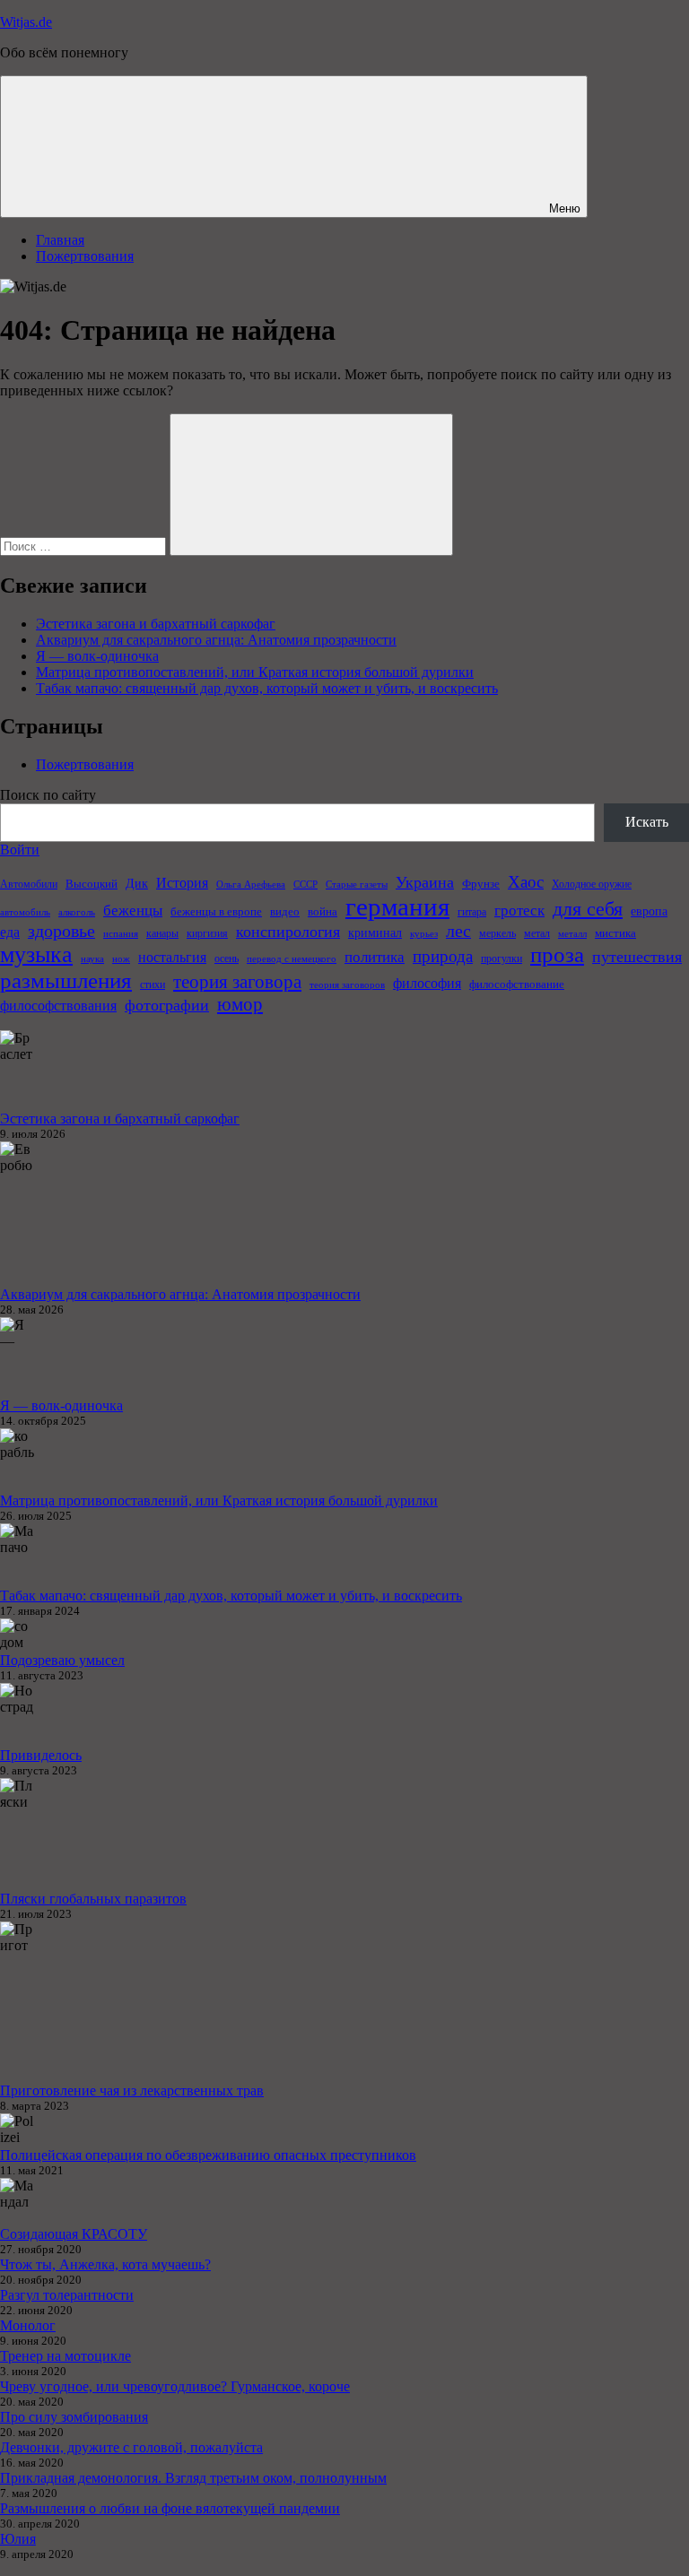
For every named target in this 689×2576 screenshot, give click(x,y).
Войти (20, 850)
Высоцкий (92, 884)
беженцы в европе (216, 911)
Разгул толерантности (67, 2295)
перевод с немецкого (292, 959)
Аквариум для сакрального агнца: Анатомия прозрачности (216, 640)
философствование (517, 984)
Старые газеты (357, 885)
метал (537, 933)
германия (397, 906)
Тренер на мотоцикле (65, 2356)
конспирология (288, 932)
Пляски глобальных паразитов (93, 1899)
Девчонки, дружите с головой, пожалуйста (131, 2447)
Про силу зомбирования (74, 2417)
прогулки (501, 958)
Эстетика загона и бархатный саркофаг (156, 624)
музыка (36, 954)
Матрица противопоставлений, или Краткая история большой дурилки (255, 672)
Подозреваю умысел (62, 1660)
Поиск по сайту (48, 795)
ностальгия (172, 957)
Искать (647, 822)
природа (443, 956)
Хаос (526, 882)
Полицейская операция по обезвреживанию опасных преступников (208, 2155)
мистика (615, 933)
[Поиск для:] (85, 546)
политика (375, 957)
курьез (424, 934)
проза (557, 954)
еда (10, 932)
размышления (66, 980)
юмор (240, 1004)
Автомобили (29, 884)
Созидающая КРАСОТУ (74, 2234)
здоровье (61, 931)
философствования (58, 1006)
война (323, 911)
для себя (588, 909)
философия (427, 983)
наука (92, 959)
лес (458, 931)
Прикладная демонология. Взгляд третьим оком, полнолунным (193, 2478)
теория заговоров (347, 985)
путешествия (637, 957)
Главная (60, 240)
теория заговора (237, 982)
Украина (425, 882)
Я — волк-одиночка (97, 656)
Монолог (28, 2325)
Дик (137, 883)
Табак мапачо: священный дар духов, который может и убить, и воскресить (267, 688)
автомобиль (25, 912)
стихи (153, 984)
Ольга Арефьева (251, 885)
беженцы (133, 911)
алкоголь (77, 912)
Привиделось (41, 1755)
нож (121, 959)
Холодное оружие (592, 884)
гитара (472, 912)
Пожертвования (85, 256)
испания (121, 934)
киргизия (207, 933)
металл (572, 934)
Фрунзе (481, 884)
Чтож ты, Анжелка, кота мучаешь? (105, 2264)
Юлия (18, 2539)
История (182, 883)
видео (285, 911)
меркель (497, 933)
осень (227, 958)
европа (649, 911)
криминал (375, 932)
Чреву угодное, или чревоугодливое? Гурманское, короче (175, 2386)
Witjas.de (26, 22)
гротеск (519, 911)
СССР (305, 885)
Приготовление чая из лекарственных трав (132, 2090)
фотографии (167, 1005)
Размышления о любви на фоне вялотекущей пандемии (170, 2508)
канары (162, 933)
